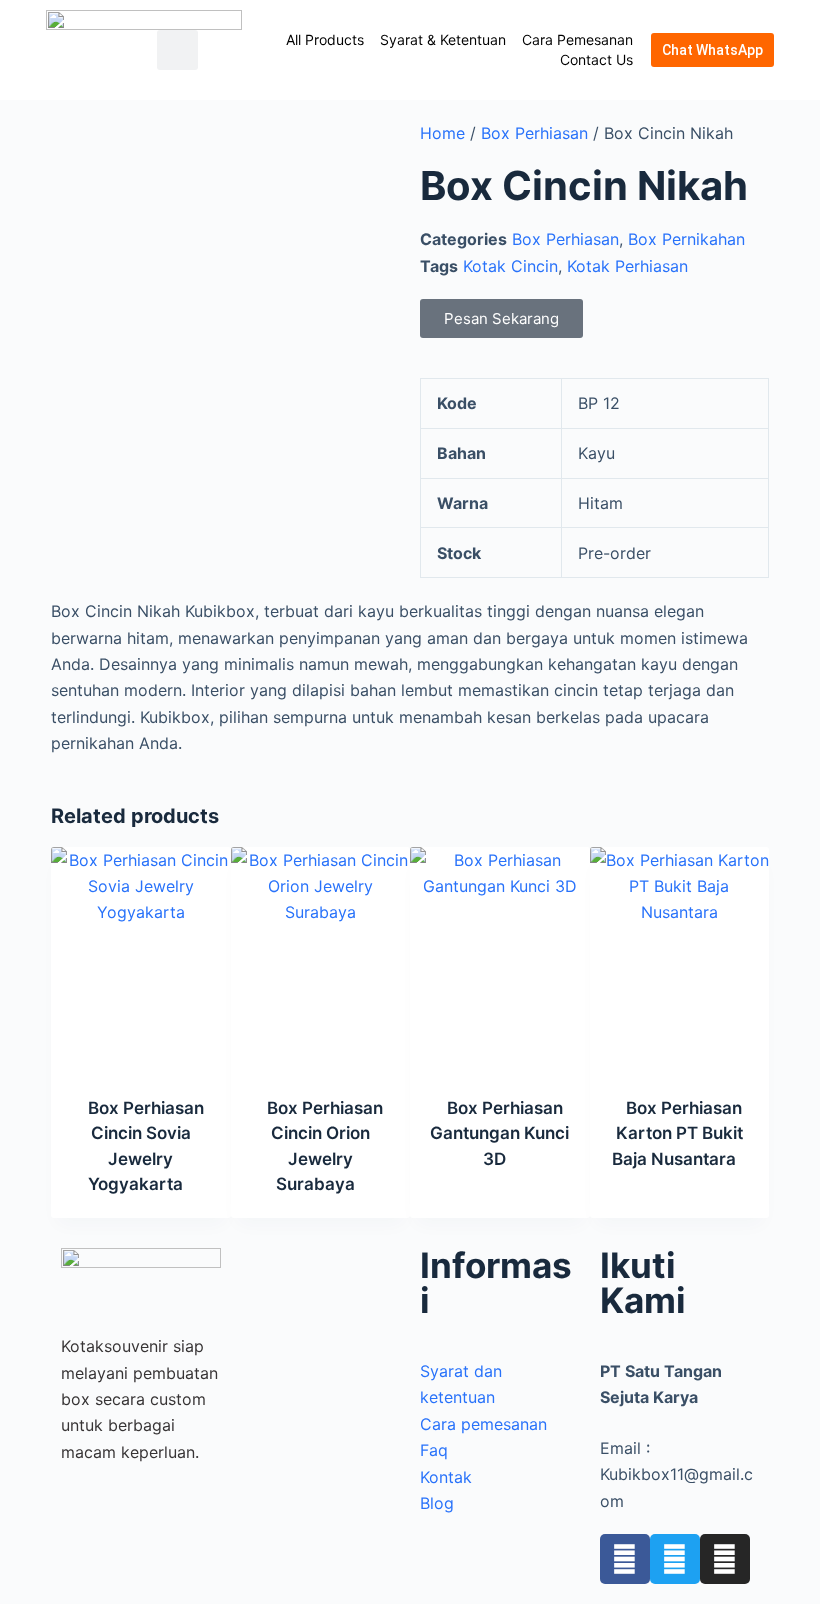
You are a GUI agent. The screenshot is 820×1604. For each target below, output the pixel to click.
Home (442, 133)
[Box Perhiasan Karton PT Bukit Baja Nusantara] (680, 959)
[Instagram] (725, 1559)
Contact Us (596, 59)
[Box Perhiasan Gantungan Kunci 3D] (500, 959)
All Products (325, 39)
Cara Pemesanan (577, 39)
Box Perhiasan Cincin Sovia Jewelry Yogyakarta (146, 1146)
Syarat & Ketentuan (443, 39)
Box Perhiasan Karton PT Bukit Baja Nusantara (677, 1133)
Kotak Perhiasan (627, 266)
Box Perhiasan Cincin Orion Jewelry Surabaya (325, 1146)
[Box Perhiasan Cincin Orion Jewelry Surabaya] (321, 959)
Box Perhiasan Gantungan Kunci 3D (499, 1133)
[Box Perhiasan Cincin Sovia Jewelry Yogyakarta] (141, 959)
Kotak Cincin (510, 266)
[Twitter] (675, 1559)
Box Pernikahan (686, 239)
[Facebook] (625, 1559)
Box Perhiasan (534, 133)
